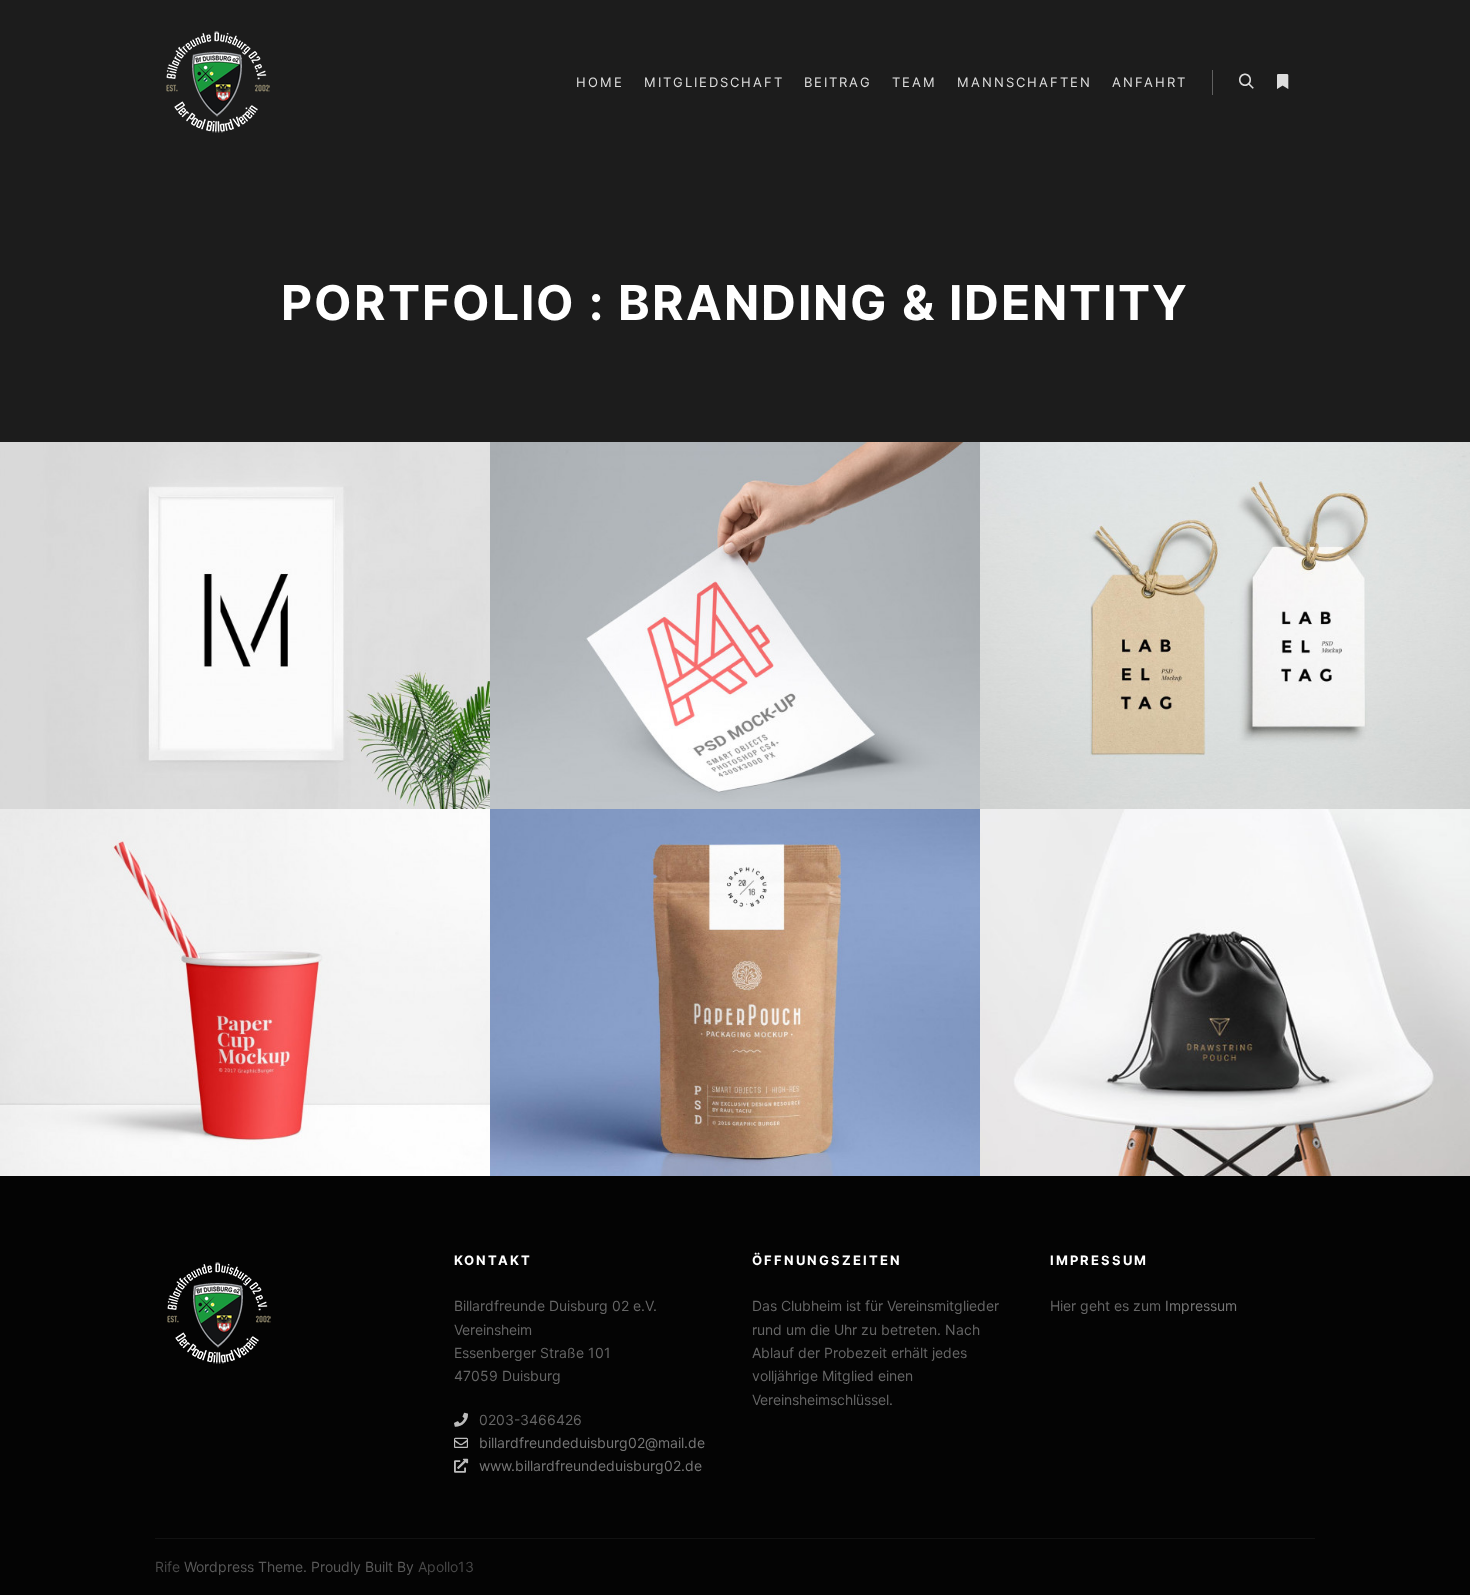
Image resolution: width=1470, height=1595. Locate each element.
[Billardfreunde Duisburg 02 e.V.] (217, 82)
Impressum (1201, 1305)
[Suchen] (1246, 82)
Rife (167, 1566)
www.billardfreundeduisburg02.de (590, 1465)
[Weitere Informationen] (1282, 82)
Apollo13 (446, 1566)
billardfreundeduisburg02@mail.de (592, 1442)
